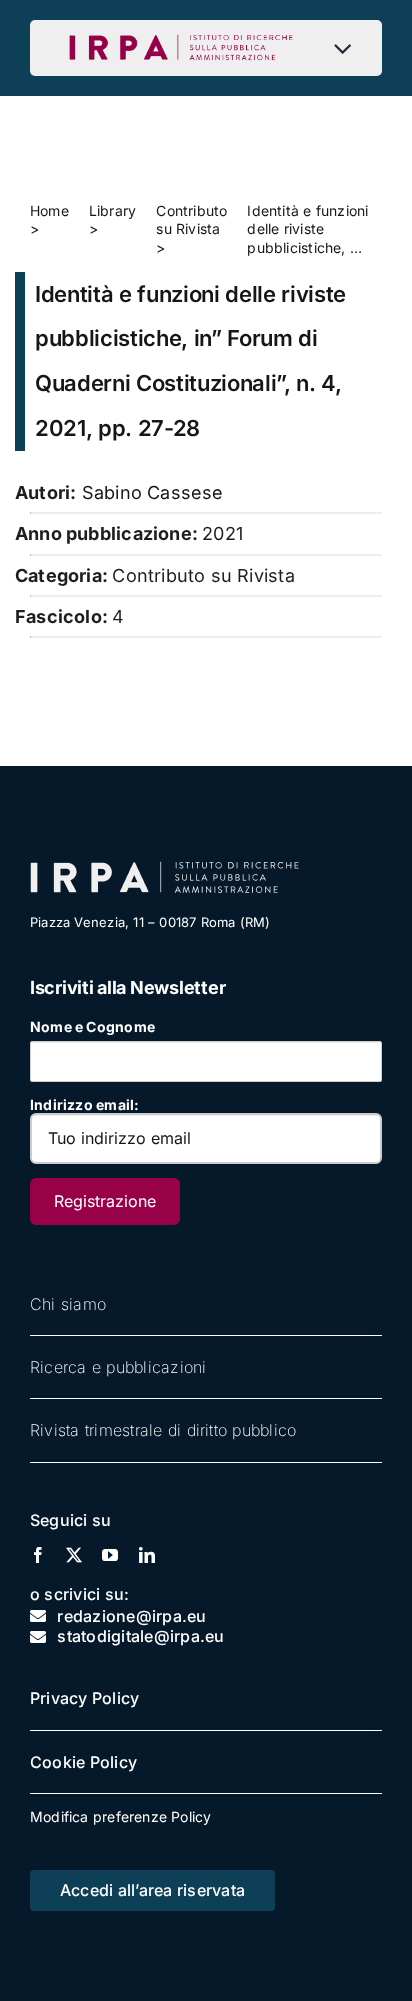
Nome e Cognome (92, 1026)
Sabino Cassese (153, 492)
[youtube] (110, 1555)
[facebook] (38, 1555)
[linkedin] (147, 1555)
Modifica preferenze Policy (120, 1816)
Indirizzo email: (84, 1104)
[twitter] (74, 1555)
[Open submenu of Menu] (347, 48)
